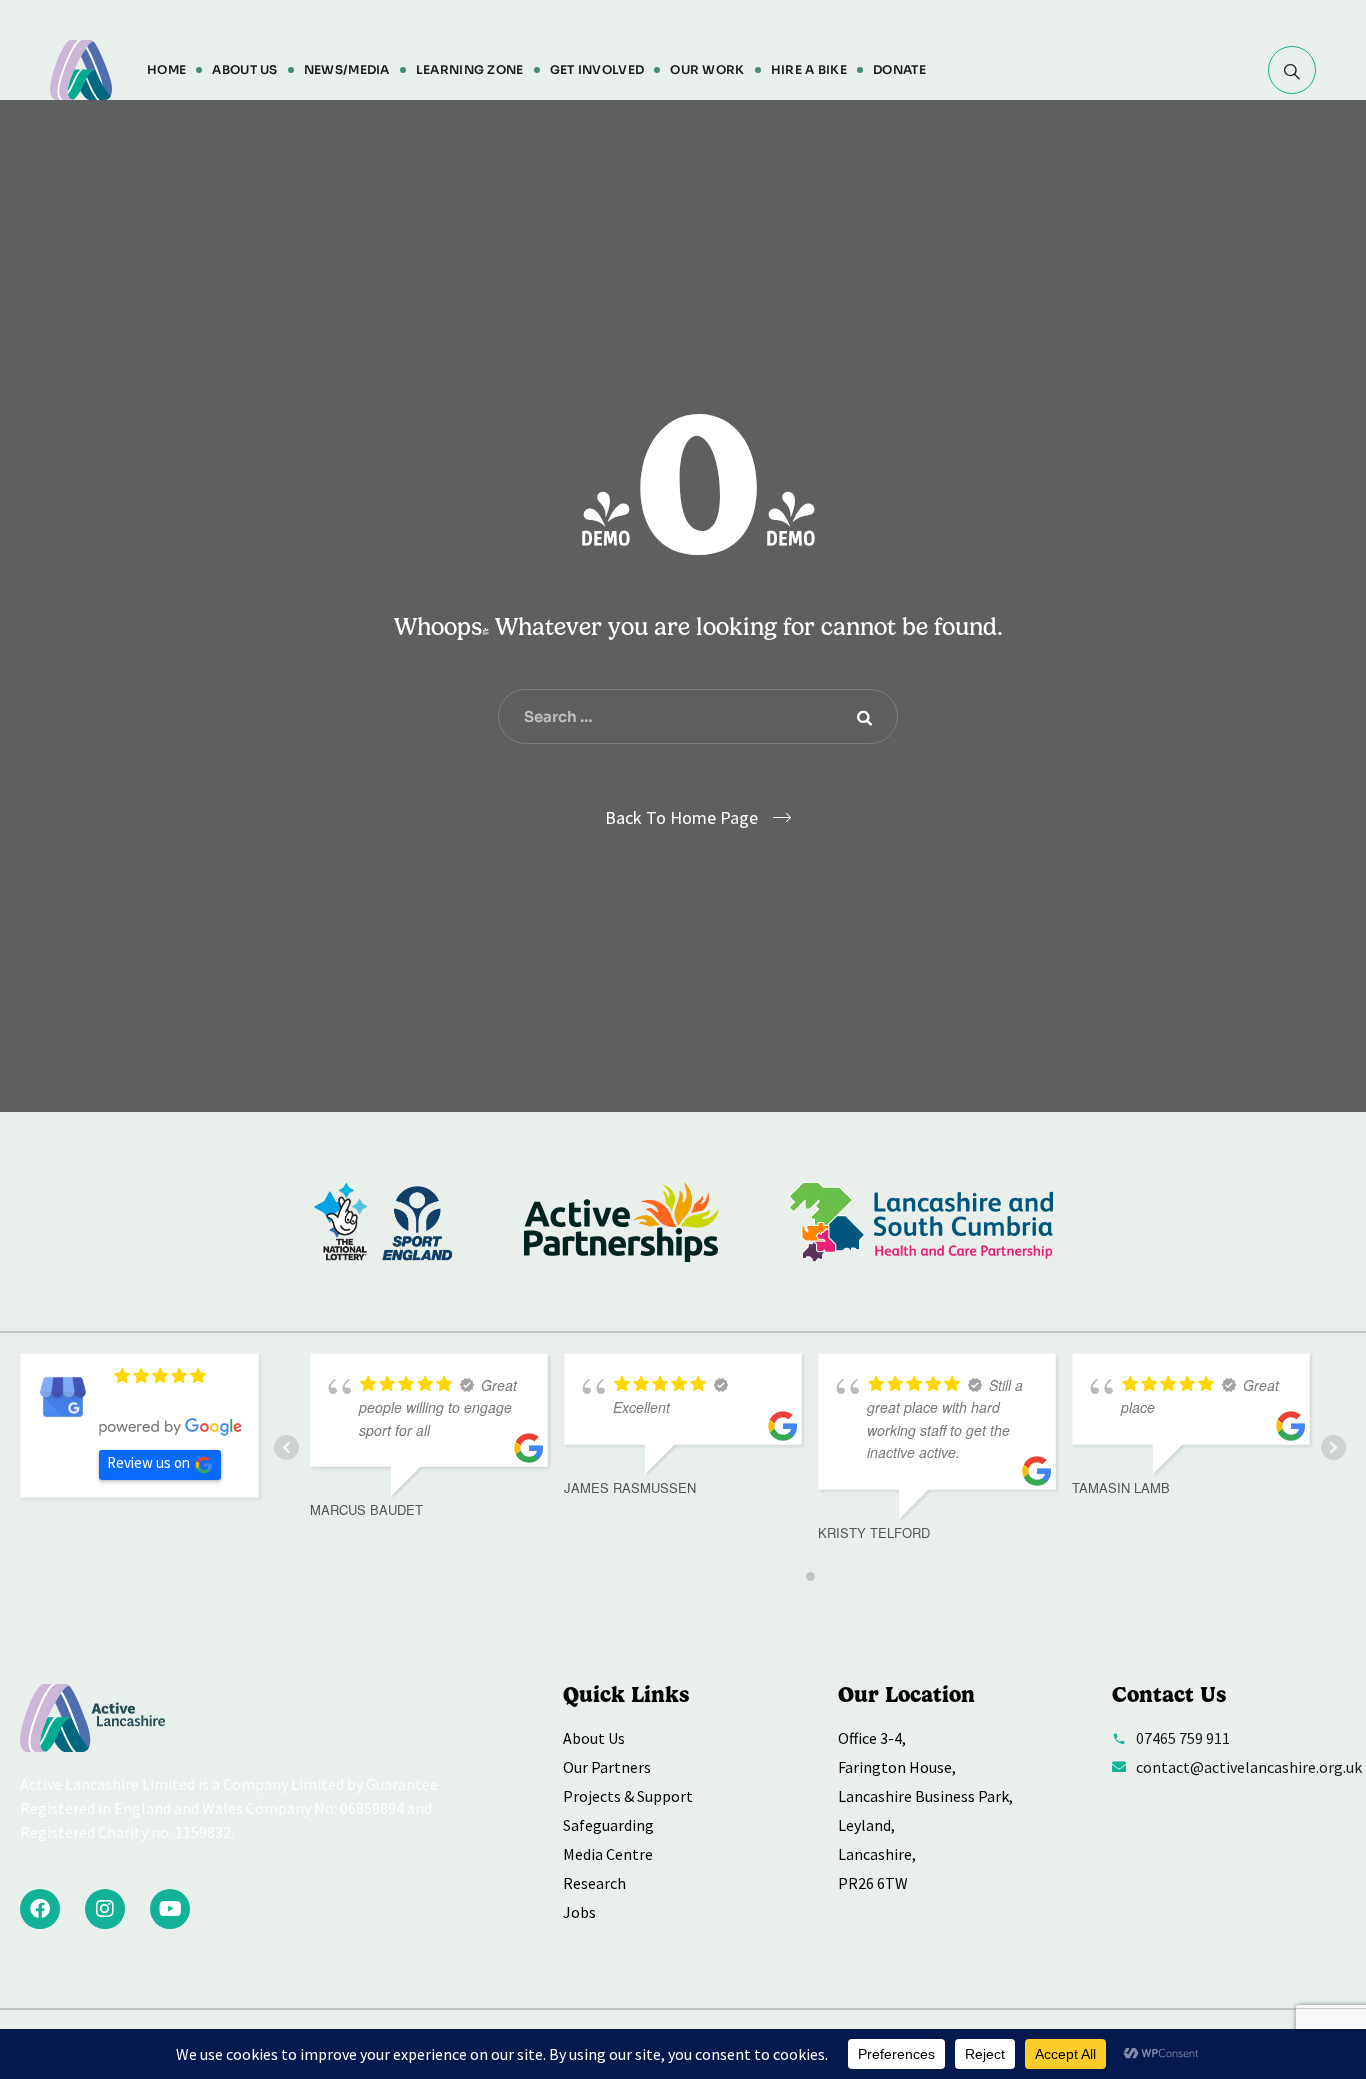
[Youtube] (170, 1909)
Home (166, 69)
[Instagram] (105, 1909)
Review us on (148, 1462)
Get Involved (597, 69)
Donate (899, 69)
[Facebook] (40, 1909)
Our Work (707, 69)
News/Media (347, 69)
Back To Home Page (681, 817)
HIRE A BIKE (809, 69)
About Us (244, 69)
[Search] (1292, 70)
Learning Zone (470, 69)
